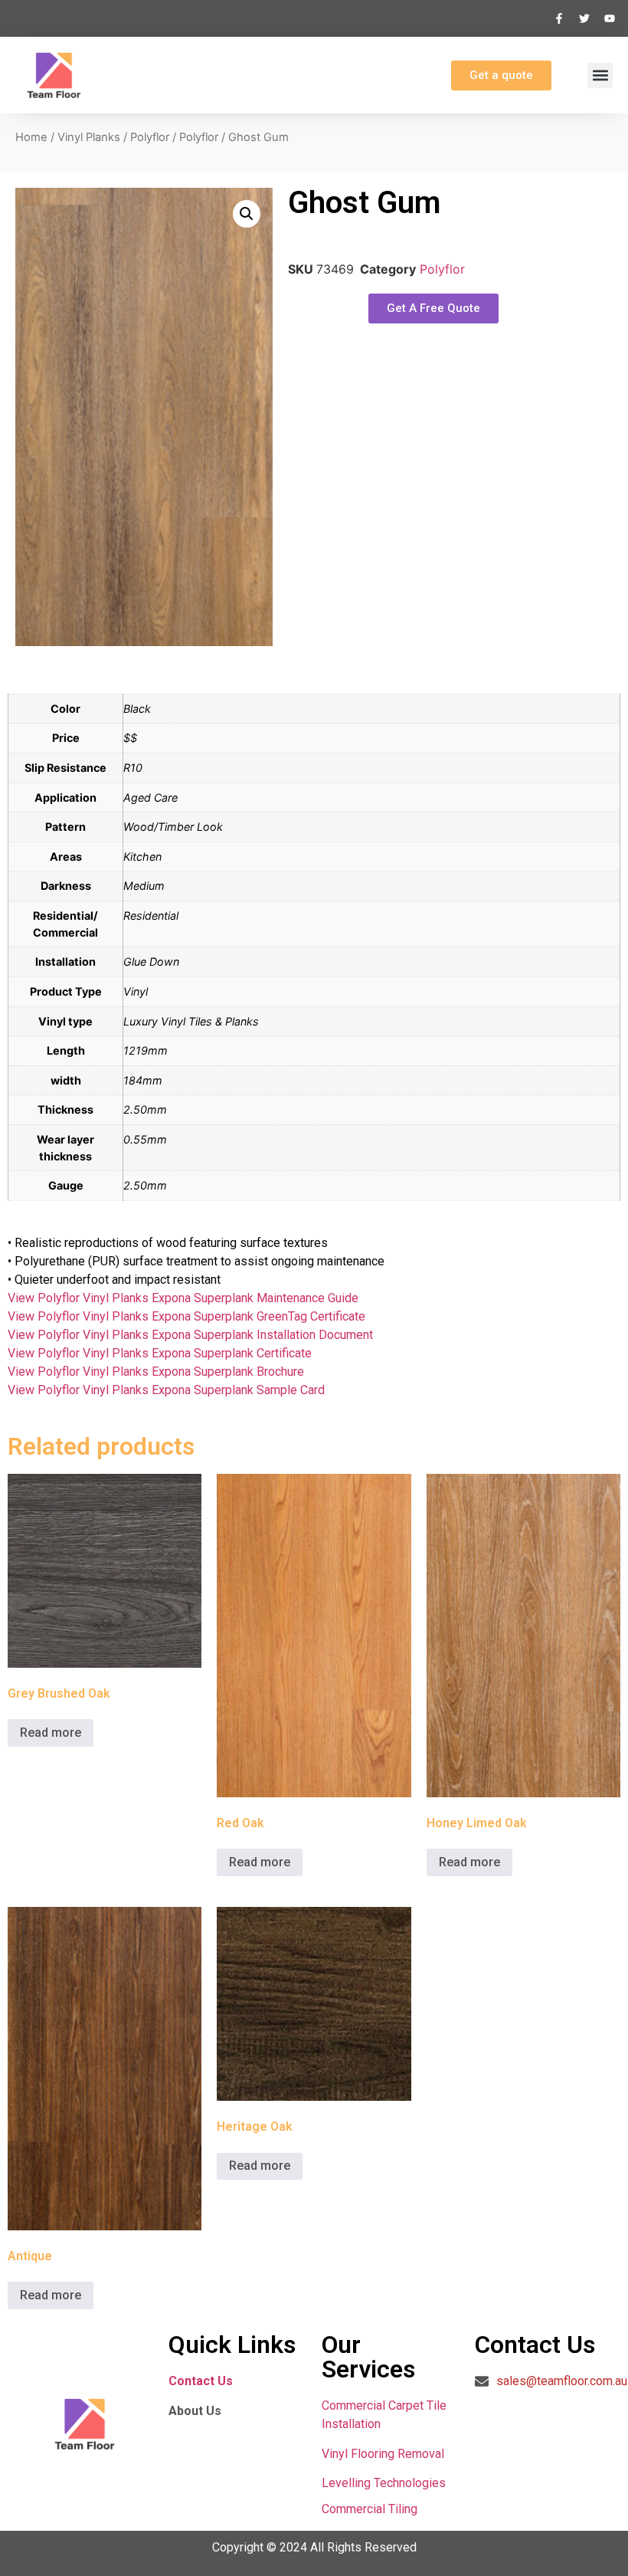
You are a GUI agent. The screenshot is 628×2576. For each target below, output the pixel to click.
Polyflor (150, 137)
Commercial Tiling (370, 2509)
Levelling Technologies (384, 2483)
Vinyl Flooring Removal (384, 2454)
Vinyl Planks (89, 137)
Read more (51, 1733)
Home (31, 137)
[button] (600, 75)
